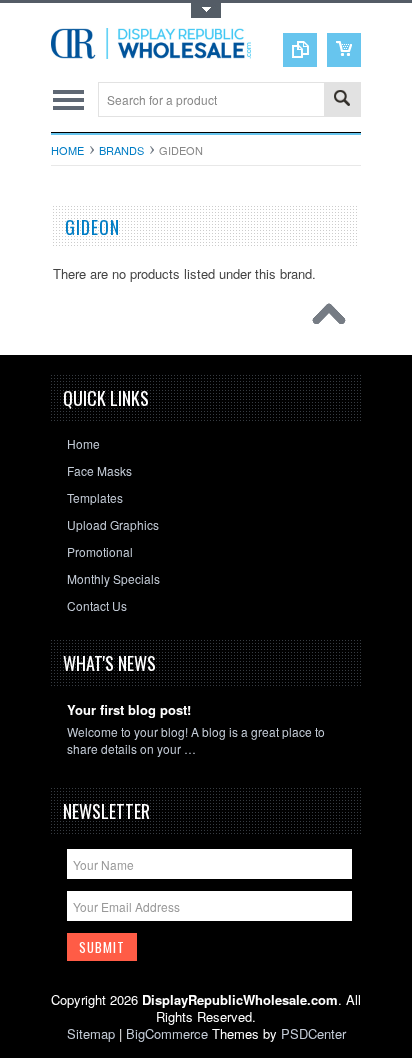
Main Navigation (68, 99)
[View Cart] (344, 50)
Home (67, 150)
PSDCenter (313, 1033)
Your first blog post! (129, 710)
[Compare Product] (300, 50)
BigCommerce (167, 1033)
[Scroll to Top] (334, 319)
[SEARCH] (342, 100)
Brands (121, 150)
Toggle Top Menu (206, 10)
